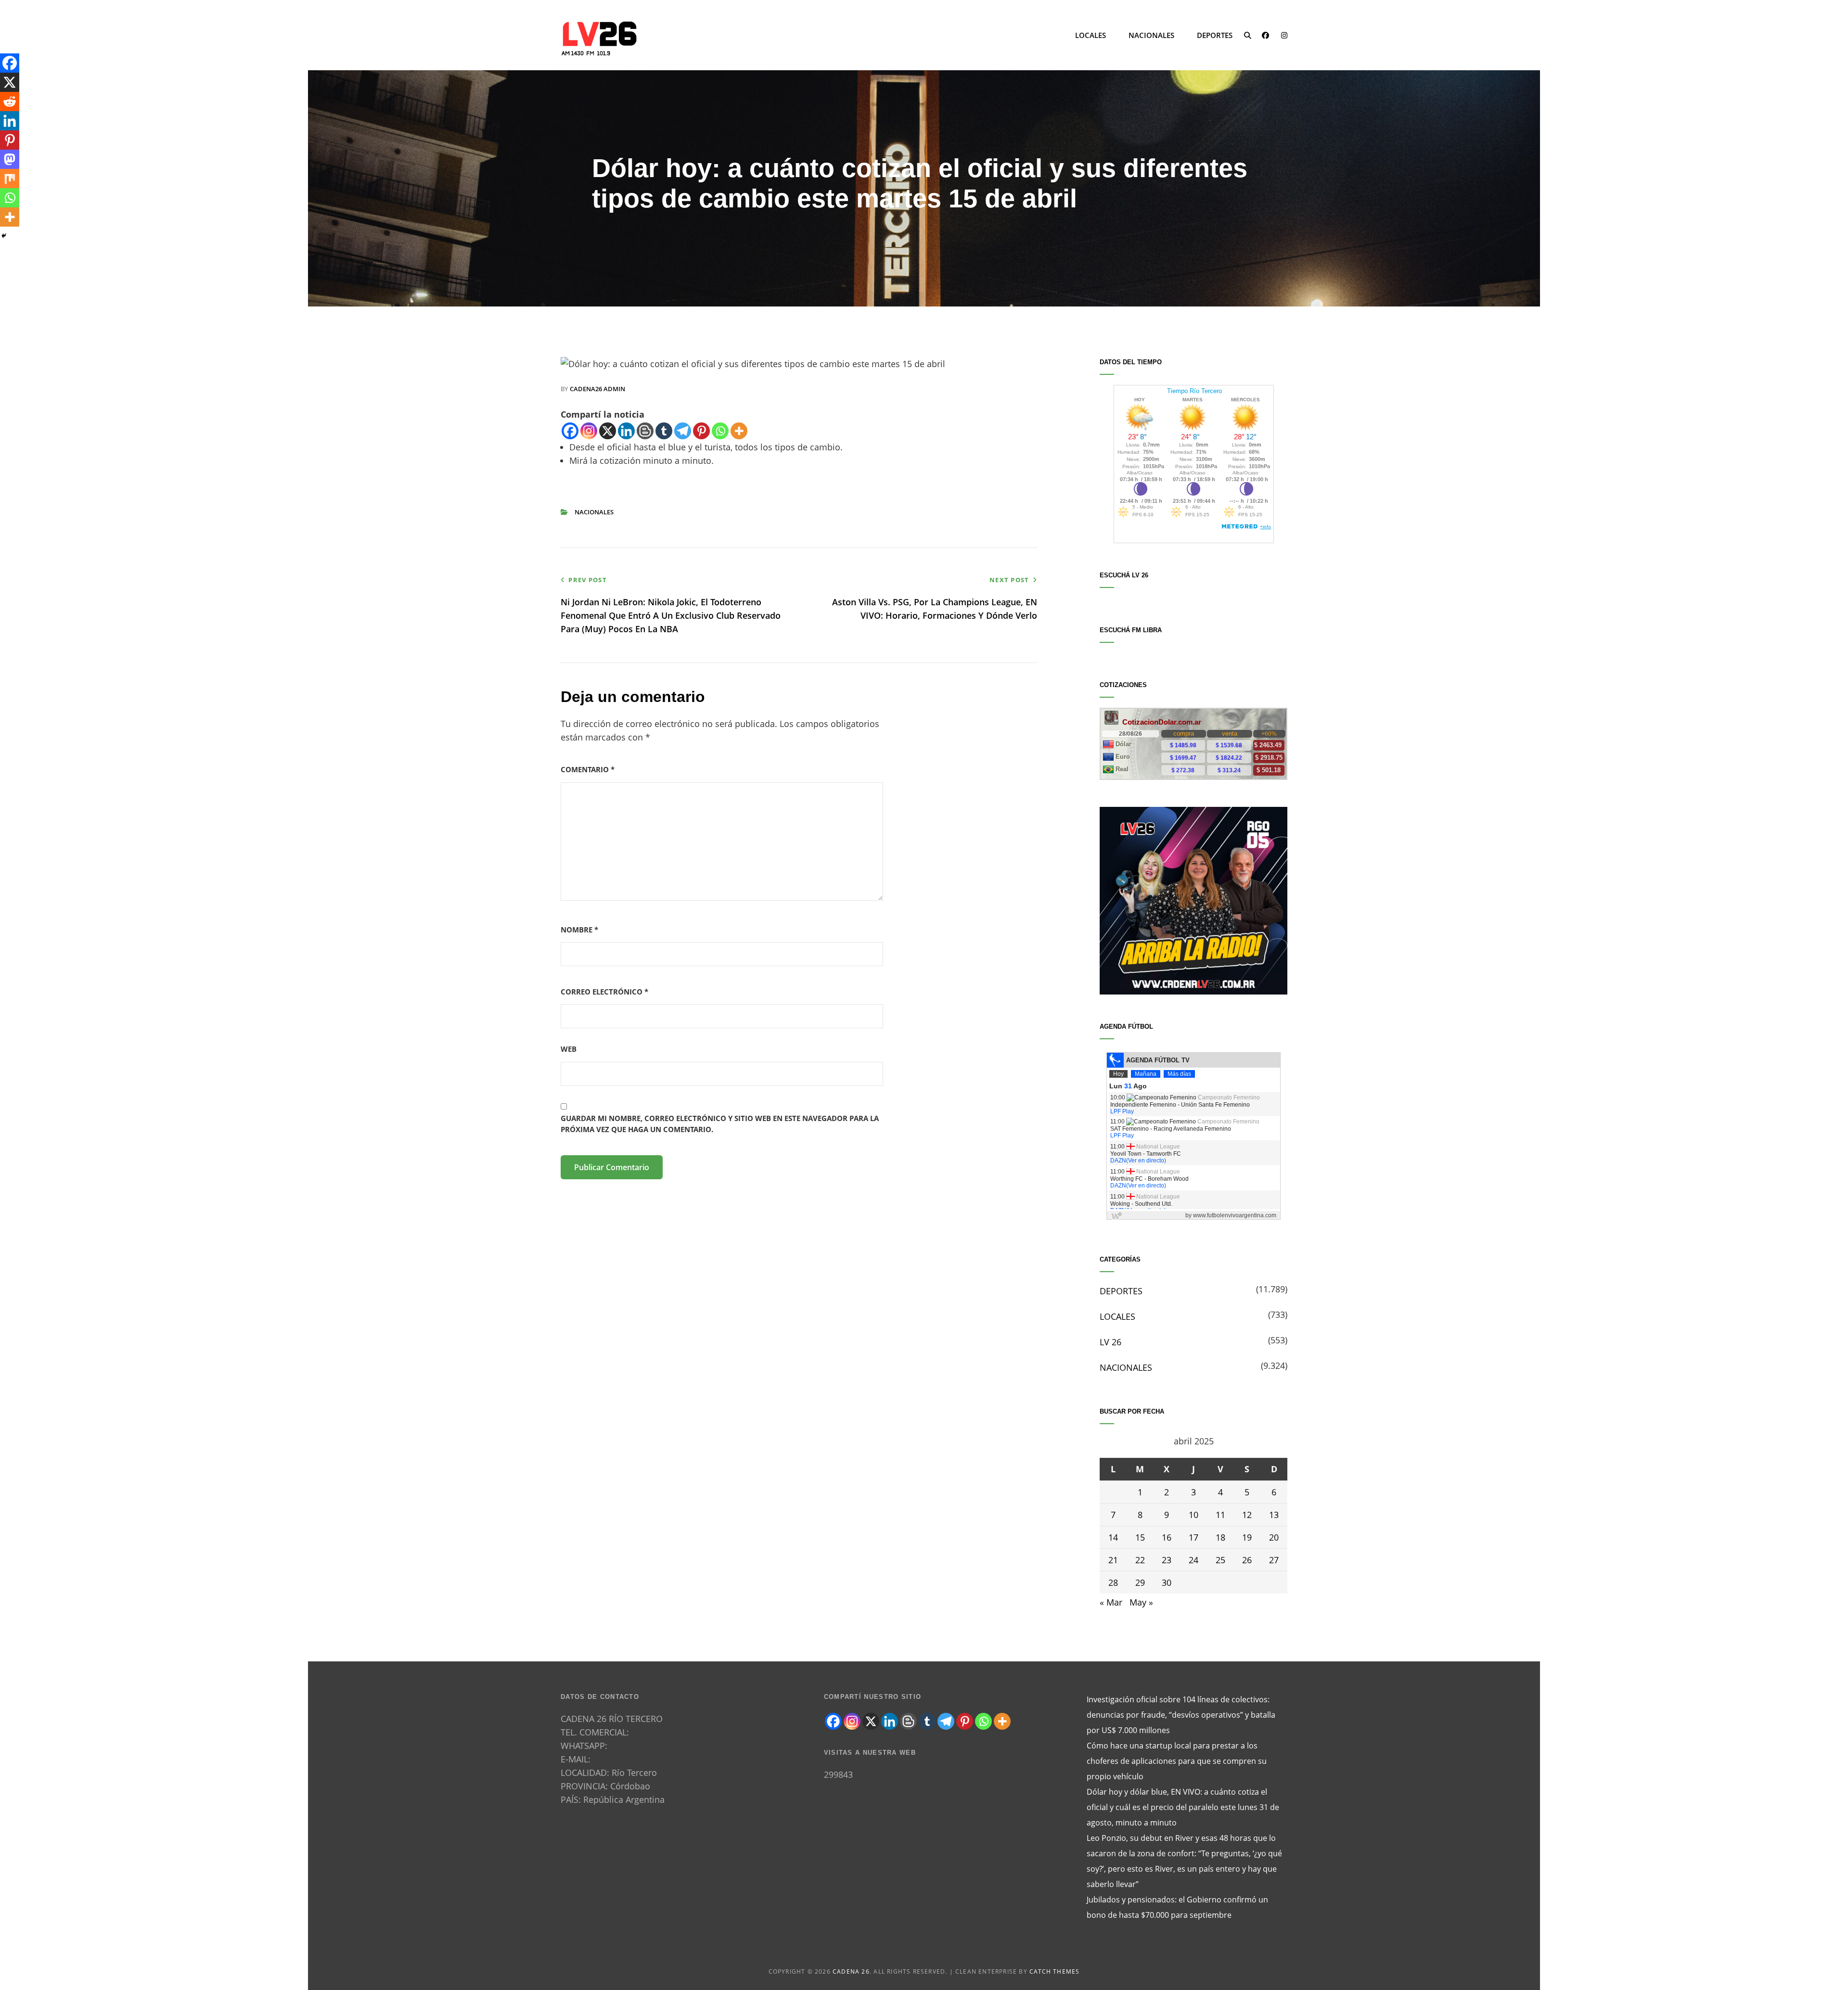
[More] (739, 431)
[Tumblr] (664, 431)
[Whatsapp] (720, 431)
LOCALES (1091, 35)
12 (1247, 1515)
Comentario (588, 769)
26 (1247, 1560)
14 (1113, 1537)
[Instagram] (589, 431)
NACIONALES (1151, 35)
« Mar (1111, 1602)
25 (1220, 1560)
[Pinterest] (701, 431)
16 (1167, 1537)
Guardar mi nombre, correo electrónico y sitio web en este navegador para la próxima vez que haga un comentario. (720, 1124)
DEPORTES (1215, 35)
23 (1167, 1560)
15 (1140, 1537)
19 (1247, 1537)
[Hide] (4, 236)
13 (1274, 1515)
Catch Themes (1054, 1971)
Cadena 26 (851, 1971)
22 (1140, 1560)
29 (1140, 1582)
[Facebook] (570, 431)
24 (1193, 1560)
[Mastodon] (10, 159)
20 (1274, 1537)
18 (1220, 1537)
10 (1193, 1515)
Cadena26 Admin (597, 389)
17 (1193, 1537)
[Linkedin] (626, 431)
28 (1113, 1582)
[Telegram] (683, 431)
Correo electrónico (604, 992)
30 (1167, 1582)
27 (1274, 1560)
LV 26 (1110, 1342)
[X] (608, 431)
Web (569, 1049)
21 (1113, 1560)
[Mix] (10, 179)
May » (1141, 1602)
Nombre (579, 930)
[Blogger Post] (645, 431)
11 (1220, 1515)
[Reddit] (10, 102)
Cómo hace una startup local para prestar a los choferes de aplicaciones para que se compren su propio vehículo (1177, 1761)
